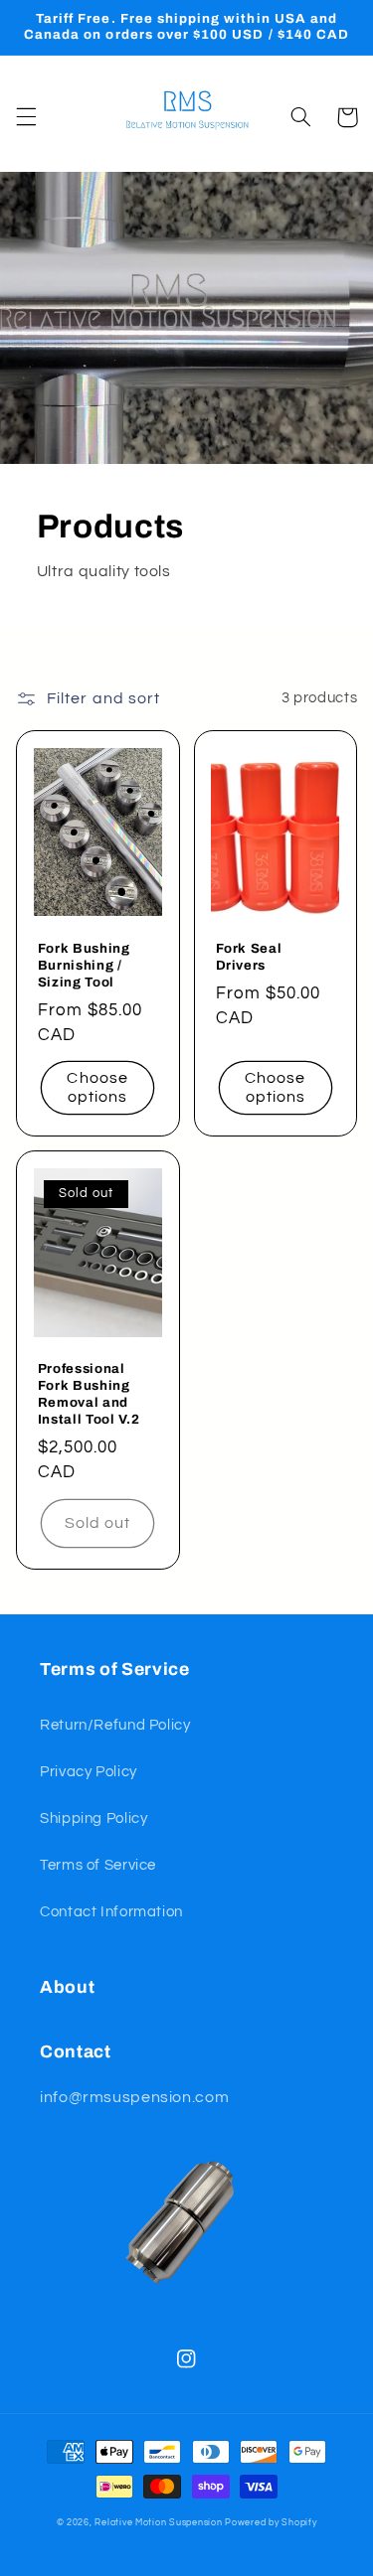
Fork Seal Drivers (249, 957)
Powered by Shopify (271, 2523)
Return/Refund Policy (115, 1725)
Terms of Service (98, 1865)
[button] (26, 117)
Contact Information (111, 1912)
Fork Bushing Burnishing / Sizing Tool (84, 965)
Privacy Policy (89, 1772)
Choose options (97, 1087)
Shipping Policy (93, 1818)
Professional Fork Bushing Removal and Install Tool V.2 (89, 1394)
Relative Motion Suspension (158, 2523)
